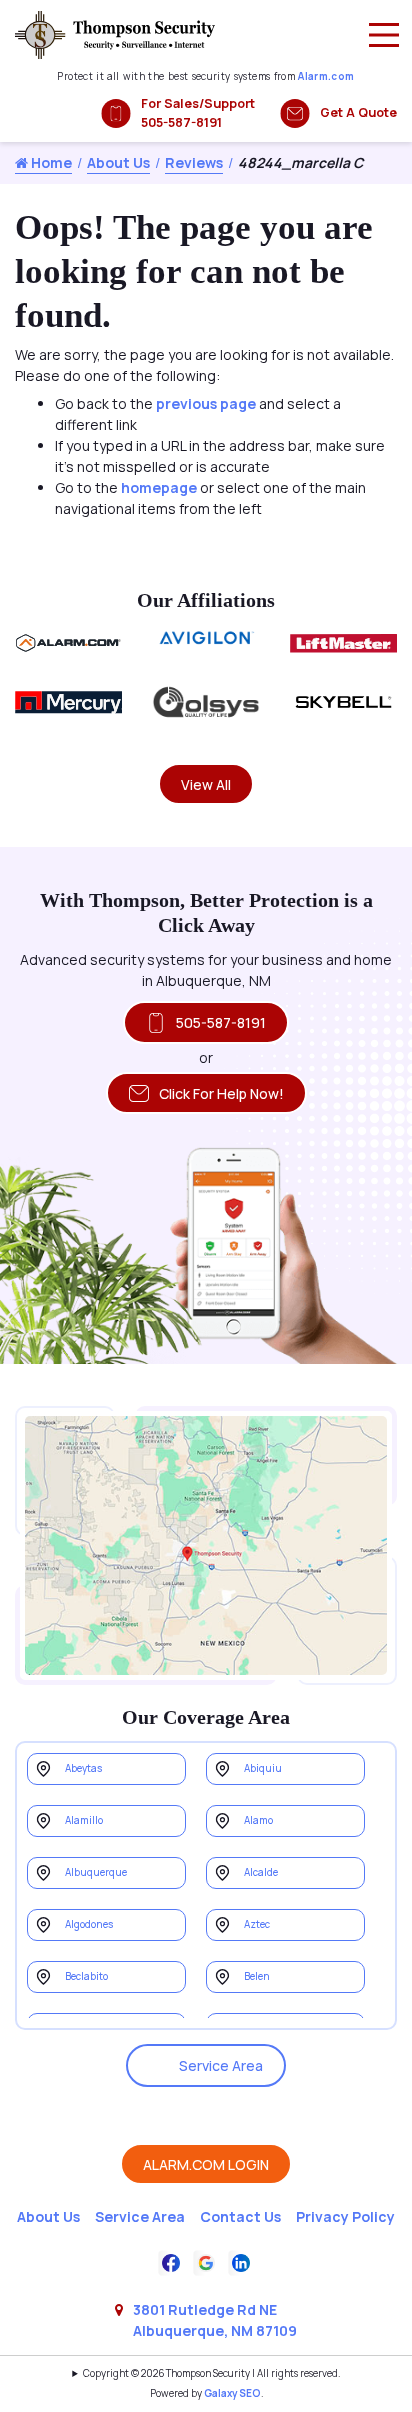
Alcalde (261, 1872)
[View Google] (206, 2261)
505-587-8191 (221, 1022)
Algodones (89, 1924)
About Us (118, 162)
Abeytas (83, 1768)
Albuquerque (96, 1872)
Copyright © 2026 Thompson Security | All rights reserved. (211, 2373)
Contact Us (240, 2216)
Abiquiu (263, 1768)
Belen (257, 1976)
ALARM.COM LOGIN (206, 2164)
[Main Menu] (384, 35)
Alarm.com (326, 76)
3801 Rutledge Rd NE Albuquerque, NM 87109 (215, 2320)
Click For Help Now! (221, 1093)
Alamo (258, 1820)
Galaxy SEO (232, 2393)
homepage (159, 487)
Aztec (257, 1924)
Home (50, 162)
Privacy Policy (345, 2216)
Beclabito (86, 1976)
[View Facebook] (171, 2261)
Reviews (194, 162)
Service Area (221, 2065)
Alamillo (84, 1820)
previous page (206, 403)
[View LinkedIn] (241, 2261)
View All (206, 784)
